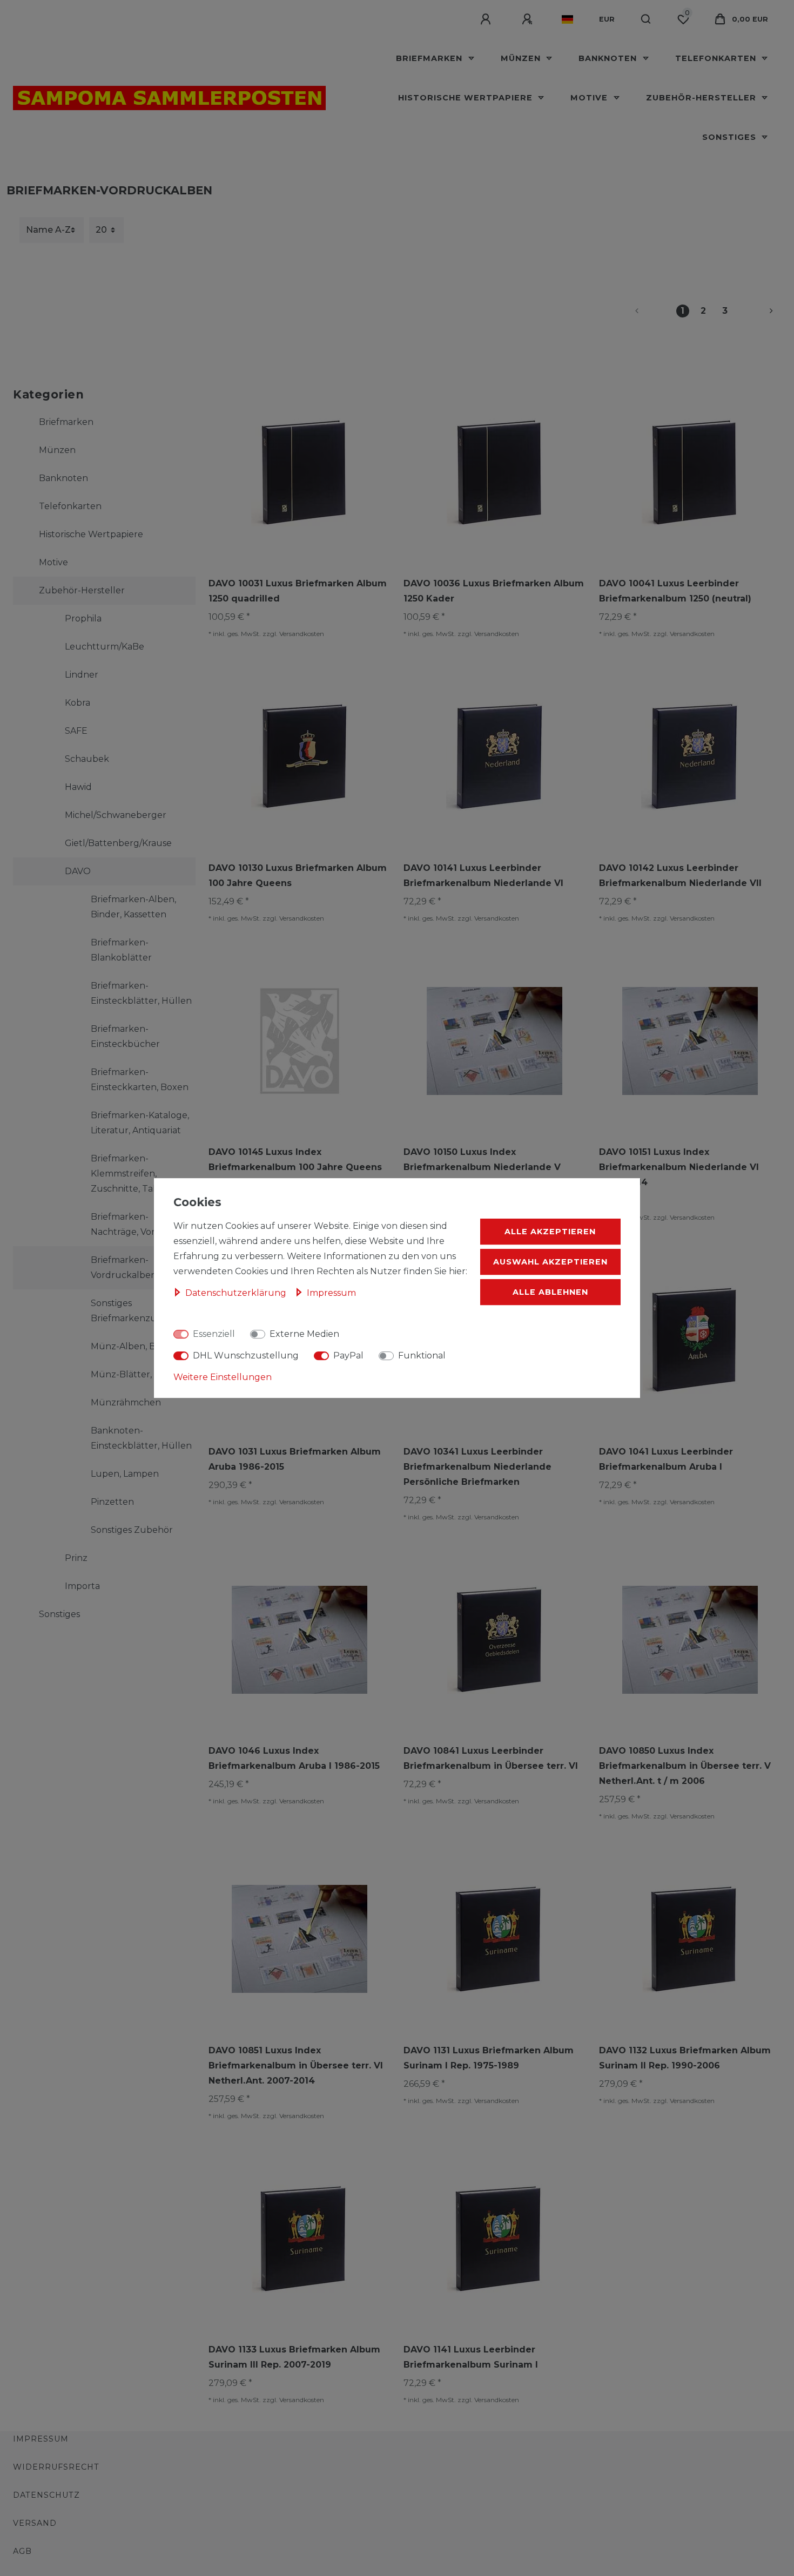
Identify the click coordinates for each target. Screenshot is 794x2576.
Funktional (422, 1355)
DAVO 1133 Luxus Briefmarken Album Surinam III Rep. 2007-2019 (294, 2357)
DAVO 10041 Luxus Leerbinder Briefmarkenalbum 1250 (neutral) (675, 591)
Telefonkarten (717, 58)
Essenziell (214, 1334)
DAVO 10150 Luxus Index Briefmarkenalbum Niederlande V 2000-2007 (482, 1167)
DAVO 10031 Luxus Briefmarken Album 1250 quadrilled (298, 591)
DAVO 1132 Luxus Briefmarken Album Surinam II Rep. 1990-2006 (685, 2058)
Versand (35, 2523)
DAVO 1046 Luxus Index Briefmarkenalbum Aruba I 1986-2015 (294, 1758)
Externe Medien (304, 1334)
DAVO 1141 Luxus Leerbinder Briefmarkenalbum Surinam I (471, 2357)
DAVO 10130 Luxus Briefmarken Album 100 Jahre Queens (298, 875)
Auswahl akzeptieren (550, 1262)
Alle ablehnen (550, 1292)
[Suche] (646, 19)
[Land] (567, 19)
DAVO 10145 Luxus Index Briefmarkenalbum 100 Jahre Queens (295, 1159)
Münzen (522, 58)
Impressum (41, 2439)
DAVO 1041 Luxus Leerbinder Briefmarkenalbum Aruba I (666, 1459)
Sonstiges (731, 137)
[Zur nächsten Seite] (758, 311)
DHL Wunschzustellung (246, 1355)
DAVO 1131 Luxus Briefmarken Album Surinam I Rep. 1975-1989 (489, 2058)
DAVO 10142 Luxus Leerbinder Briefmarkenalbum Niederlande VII (680, 875)
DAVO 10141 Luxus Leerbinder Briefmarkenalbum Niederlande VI (483, 875)
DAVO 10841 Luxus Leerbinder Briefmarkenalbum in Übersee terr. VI (491, 1758)
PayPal (348, 1355)
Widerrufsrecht (56, 2467)
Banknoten (609, 58)
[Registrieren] (529, 19)
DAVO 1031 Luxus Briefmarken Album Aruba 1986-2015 (295, 1459)
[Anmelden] (487, 19)
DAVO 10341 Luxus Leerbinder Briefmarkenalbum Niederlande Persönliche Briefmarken (477, 1467)
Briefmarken (430, 58)
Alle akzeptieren (550, 1232)
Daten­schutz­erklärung (237, 1293)
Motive (590, 98)
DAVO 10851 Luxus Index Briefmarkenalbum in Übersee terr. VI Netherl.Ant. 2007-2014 (296, 2065)
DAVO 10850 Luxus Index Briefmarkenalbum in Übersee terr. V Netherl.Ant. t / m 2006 (685, 1766)
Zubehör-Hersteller (702, 98)
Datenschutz (46, 2495)
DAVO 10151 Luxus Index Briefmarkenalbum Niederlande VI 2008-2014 (679, 1167)
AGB (22, 2551)
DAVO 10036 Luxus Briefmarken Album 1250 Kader (494, 591)
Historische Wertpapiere (467, 98)
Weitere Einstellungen (223, 1377)
